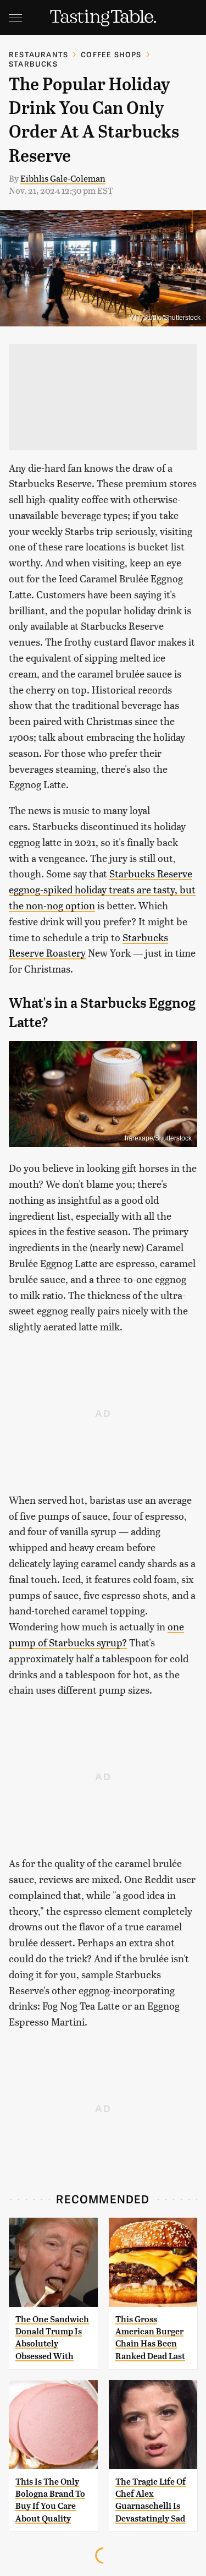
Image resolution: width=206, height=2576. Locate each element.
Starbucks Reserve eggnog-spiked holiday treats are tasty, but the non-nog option (102, 889)
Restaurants (38, 54)
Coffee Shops (111, 54)
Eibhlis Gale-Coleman (63, 178)
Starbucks (33, 64)
